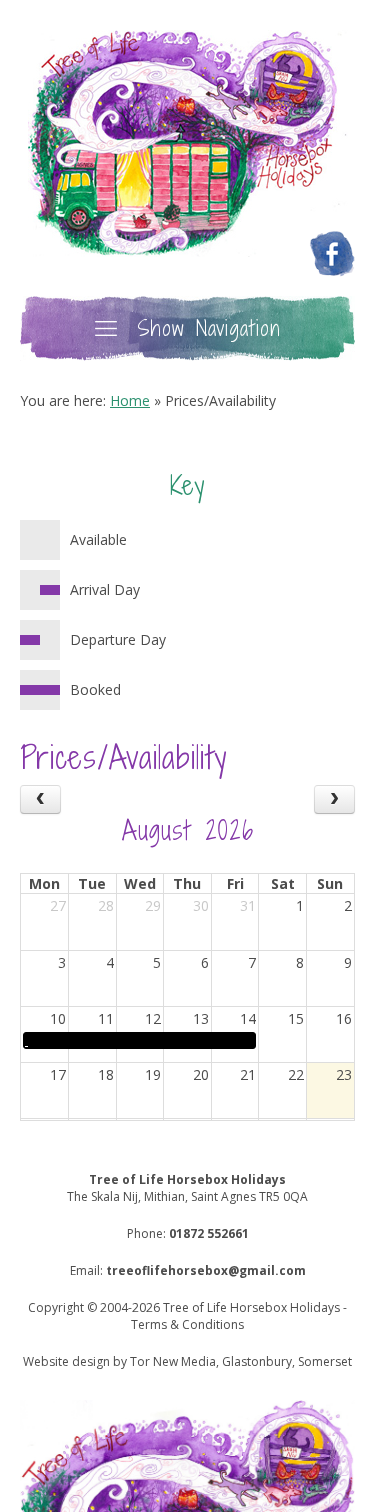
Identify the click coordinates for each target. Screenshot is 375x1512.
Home (130, 400)
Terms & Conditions (187, 1324)
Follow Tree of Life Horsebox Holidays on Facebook (332, 254)
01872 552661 (209, 1233)
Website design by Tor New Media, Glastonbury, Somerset (187, 1361)
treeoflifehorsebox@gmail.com (206, 1270)
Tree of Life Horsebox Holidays (188, 143)
